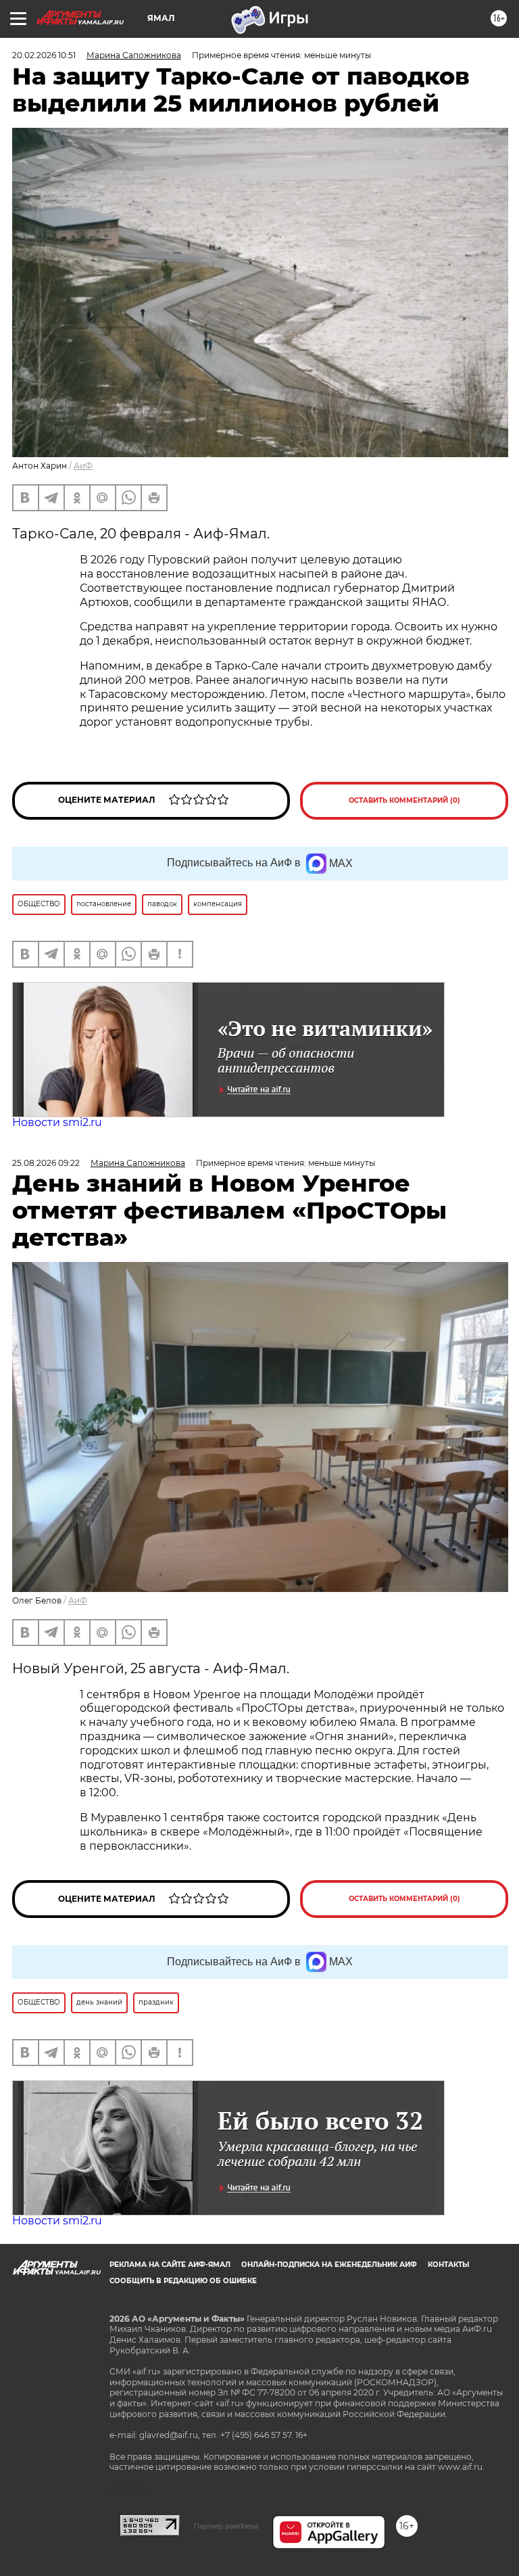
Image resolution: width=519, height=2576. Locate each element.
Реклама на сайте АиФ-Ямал (170, 2265)
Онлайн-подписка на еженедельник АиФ (329, 2265)
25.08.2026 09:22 (46, 1163)
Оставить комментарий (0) (404, 800)
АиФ (83, 466)
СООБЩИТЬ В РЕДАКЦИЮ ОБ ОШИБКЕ (183, 2281)
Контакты (448, 2265)
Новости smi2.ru (57, 1122)
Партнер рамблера (226, 2526)
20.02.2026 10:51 (44, 55)
